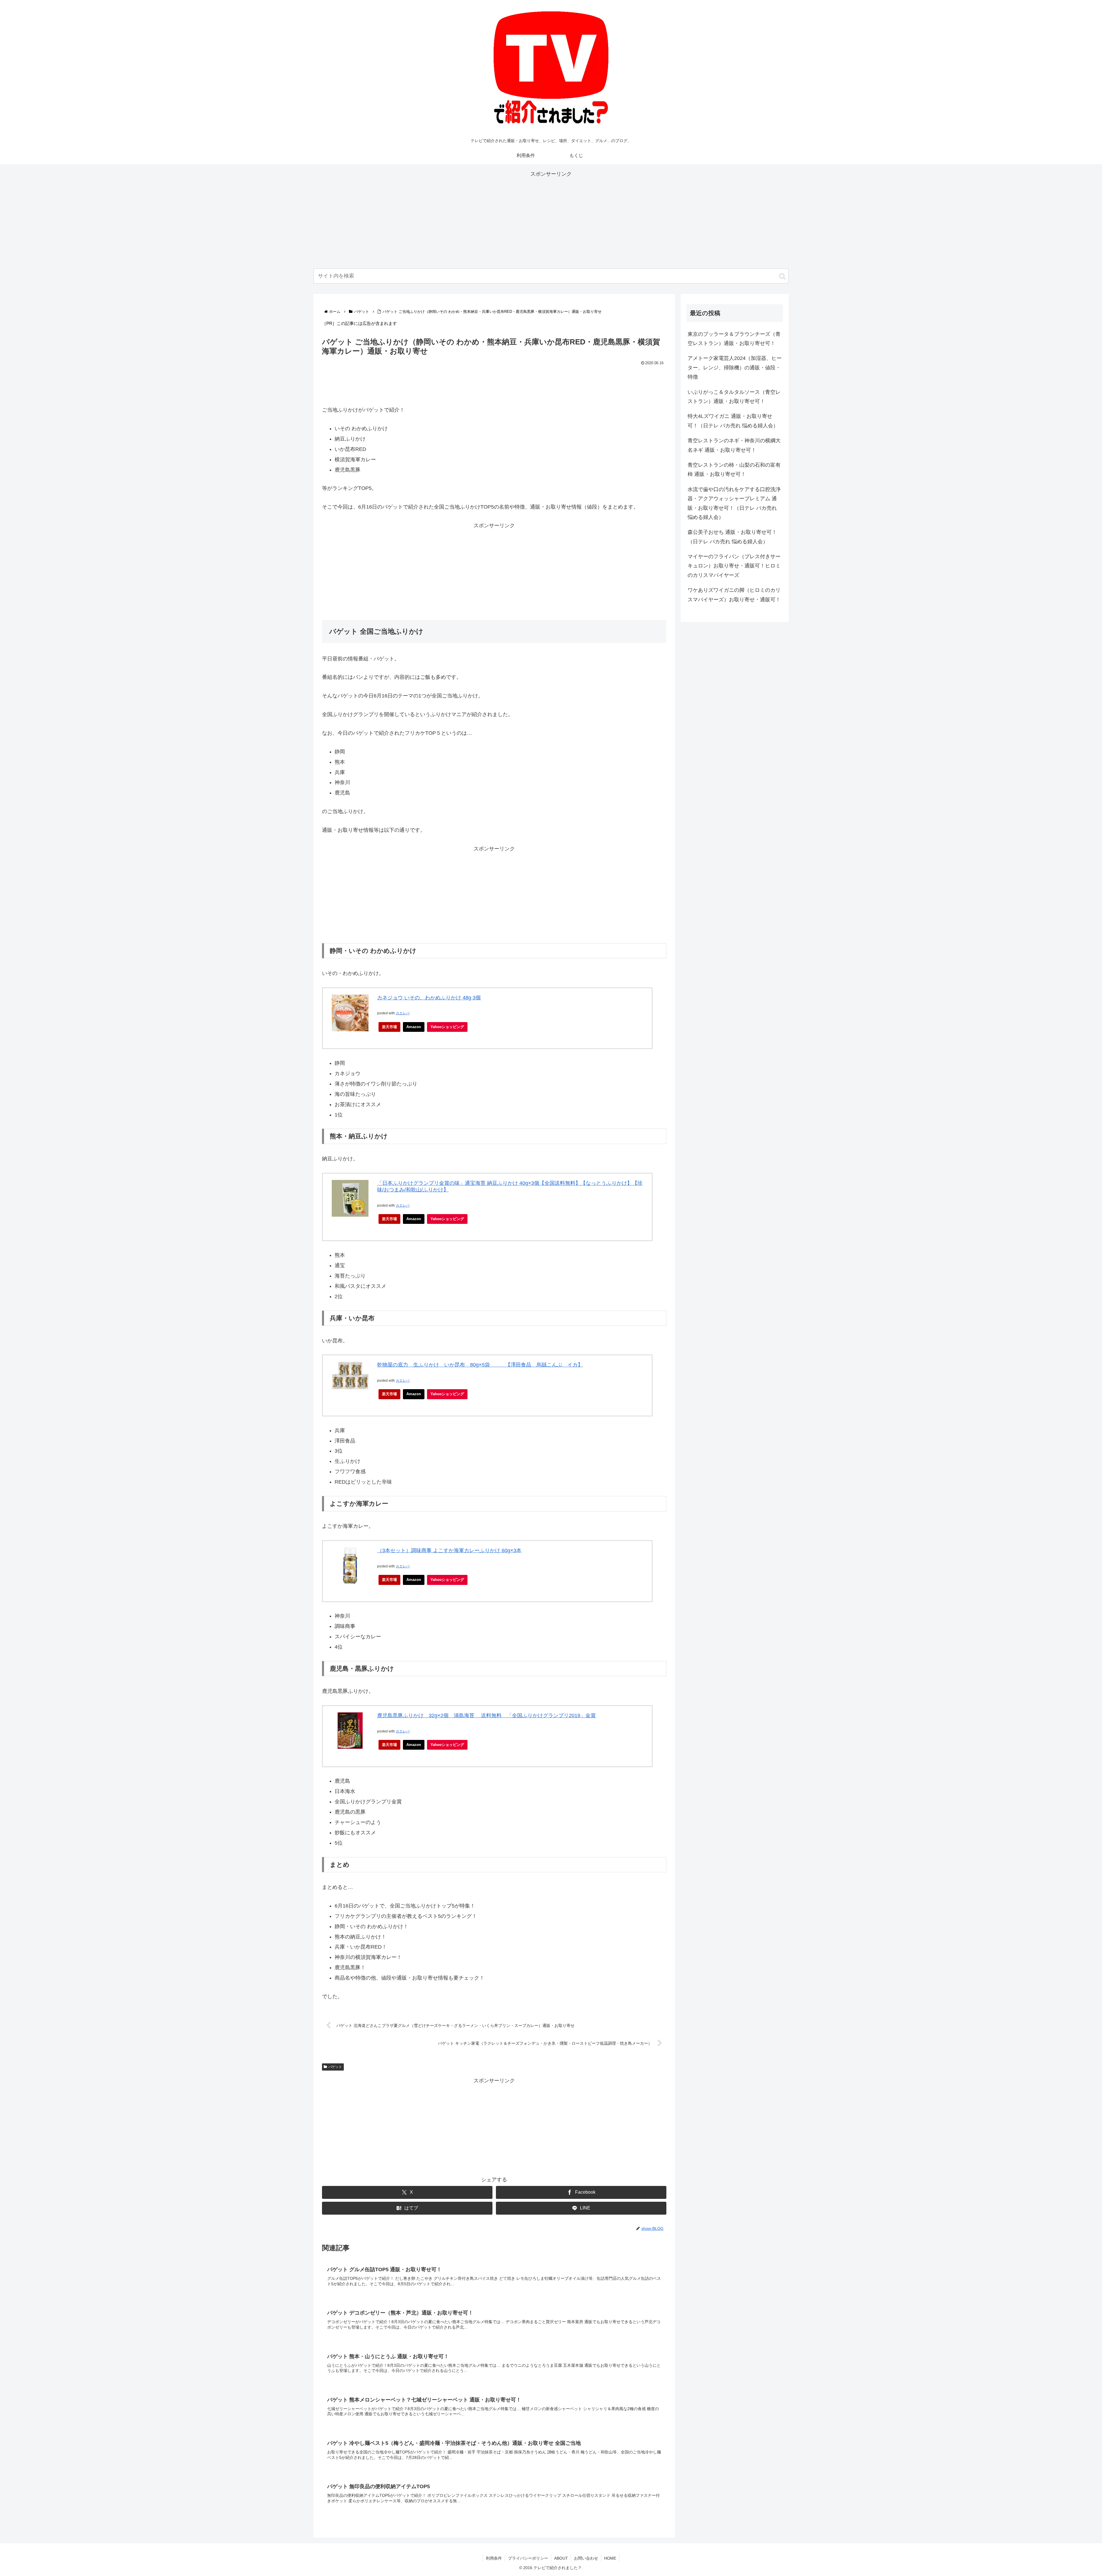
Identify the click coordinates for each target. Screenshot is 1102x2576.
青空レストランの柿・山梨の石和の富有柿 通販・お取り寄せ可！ (734, 470)
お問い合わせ (586, 2558)
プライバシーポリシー (528, 2558)
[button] (782, 276)
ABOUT (561, 2558)
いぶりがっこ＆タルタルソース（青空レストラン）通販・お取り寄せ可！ (734, 397)
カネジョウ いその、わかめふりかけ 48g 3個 (429, 998)
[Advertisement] (551, 219)
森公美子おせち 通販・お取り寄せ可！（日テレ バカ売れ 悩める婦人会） (732, 537)
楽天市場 (389, 1027)
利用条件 (494, 2558)
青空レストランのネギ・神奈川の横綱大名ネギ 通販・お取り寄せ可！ (734, 445)
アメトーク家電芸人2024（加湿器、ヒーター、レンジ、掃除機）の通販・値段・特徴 (735, 368)
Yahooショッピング (447, 1027)
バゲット (335, 2067)
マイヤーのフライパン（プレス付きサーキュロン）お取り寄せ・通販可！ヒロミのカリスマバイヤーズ (734, 566)
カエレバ (403, 1013)
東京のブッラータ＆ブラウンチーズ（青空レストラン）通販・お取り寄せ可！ (734, 339)
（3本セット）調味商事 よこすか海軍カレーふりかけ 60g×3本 (449, 1550)
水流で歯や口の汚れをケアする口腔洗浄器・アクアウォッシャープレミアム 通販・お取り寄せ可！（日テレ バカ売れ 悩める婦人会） (734, 503)
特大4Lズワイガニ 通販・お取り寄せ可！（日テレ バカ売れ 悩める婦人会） (733, 421)
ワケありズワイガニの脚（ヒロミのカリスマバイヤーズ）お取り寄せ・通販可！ (734, 595)
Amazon (414, 1027)
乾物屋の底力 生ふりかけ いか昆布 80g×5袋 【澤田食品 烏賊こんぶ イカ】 (480, 1365)
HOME (610, 2558)
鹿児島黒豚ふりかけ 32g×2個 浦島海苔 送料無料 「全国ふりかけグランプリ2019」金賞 (486, 1716)
